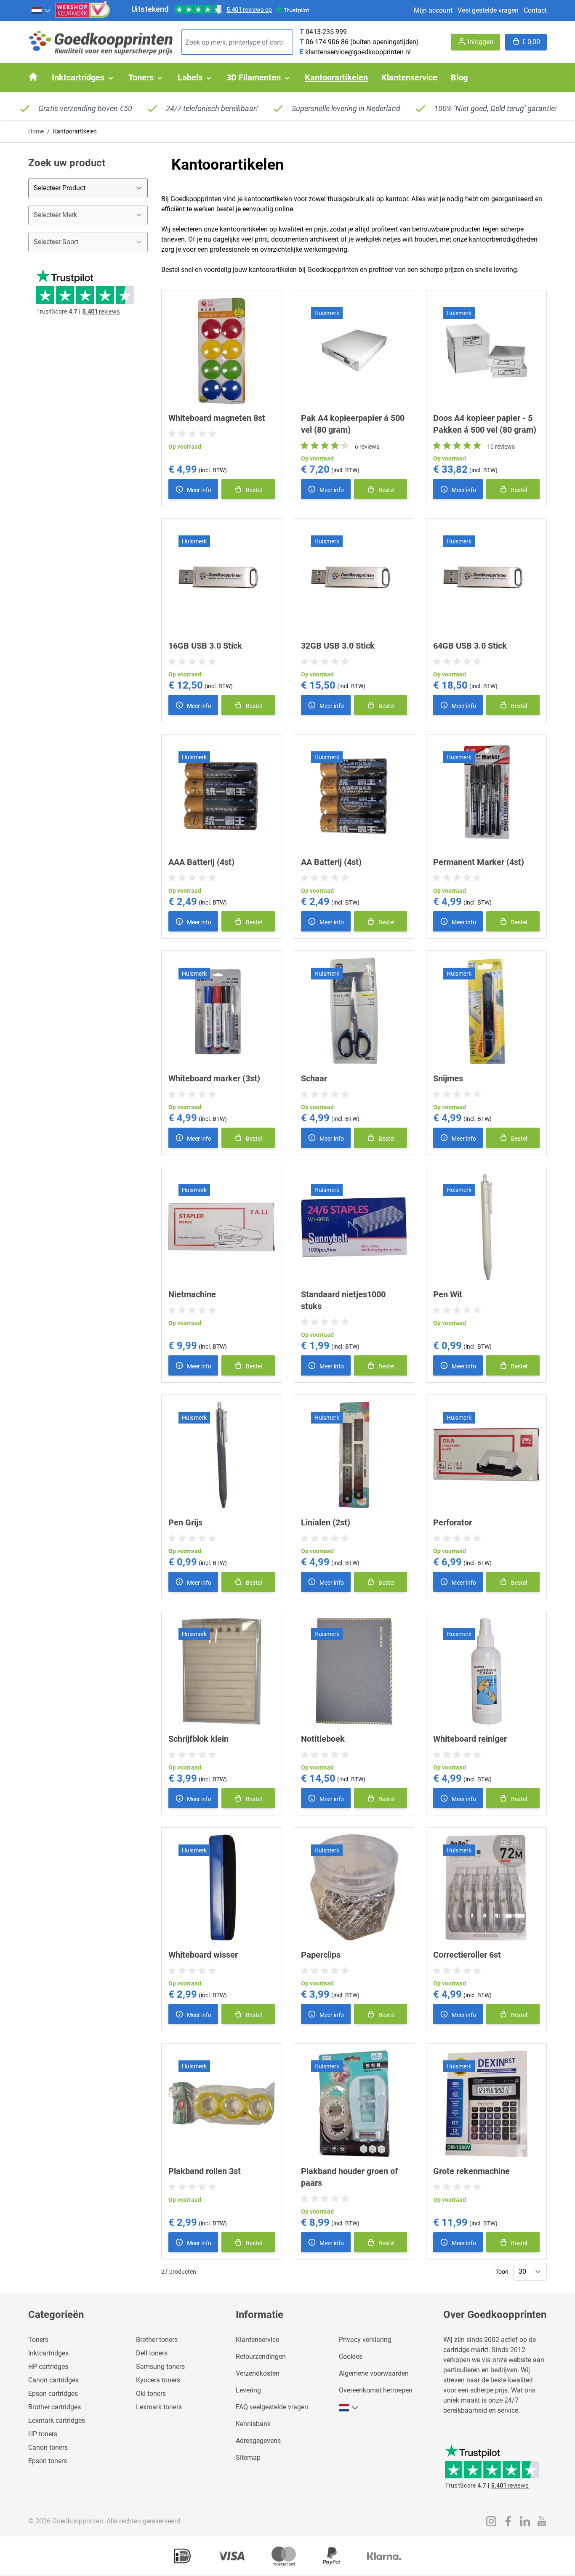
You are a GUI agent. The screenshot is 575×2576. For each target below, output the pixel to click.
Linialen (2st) (326, 1522)
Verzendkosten (258, 2373)
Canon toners (48, 2447)
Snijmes (448, 1078)
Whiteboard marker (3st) (214, 1078)
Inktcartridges (48, 2353)
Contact (535, 10)
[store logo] (101, 42)
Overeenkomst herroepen (376, 2390)
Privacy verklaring (365, 2340)
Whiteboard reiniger (470, 1739)
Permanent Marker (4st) (479, 862)
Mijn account (433, 10)
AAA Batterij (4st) (201, 862)
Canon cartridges (53, 2380)
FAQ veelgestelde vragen (272, 2407)
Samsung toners (160, 2367)
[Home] (33, 77)
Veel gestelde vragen (488, 10)
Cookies (351, 2356)
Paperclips (321, 1955)
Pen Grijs (185, 1522)
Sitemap (248, 2458)
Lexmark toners (159, 2407)
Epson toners (48, 2461)
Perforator (453, 1522)
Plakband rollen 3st (205, 2171)
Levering (248, 2390)
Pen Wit (448, 1294)
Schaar (314, 1078)
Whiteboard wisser (203, 1955)
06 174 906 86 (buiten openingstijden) (362, 42)
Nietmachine (192, 1294)
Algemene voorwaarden (374, 2373)
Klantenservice (257, 2340)
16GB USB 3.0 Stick (205, 646)
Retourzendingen (261, 2356)
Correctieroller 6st (467, 1955)
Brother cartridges (55, 2407)
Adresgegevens (258, 2441)
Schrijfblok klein (198, 1739)
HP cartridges (48, 2367)
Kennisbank (253, 2424)
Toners (38, 2340)
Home (36, 131)
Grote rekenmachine (471, 2171)
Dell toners (152, 2353)
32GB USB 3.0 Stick (338, 646)
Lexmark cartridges (57, 2420)
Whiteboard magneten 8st (217, 418)
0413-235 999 (326, 32)
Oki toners (151, 2394)
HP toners (43, 2434)
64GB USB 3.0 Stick (470, 646)
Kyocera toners (158, 2380)
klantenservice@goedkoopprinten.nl (358, 52)
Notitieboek (323, 1739)
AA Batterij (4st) (331, 862)
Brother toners (157, 2340)
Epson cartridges (53, 2394)
